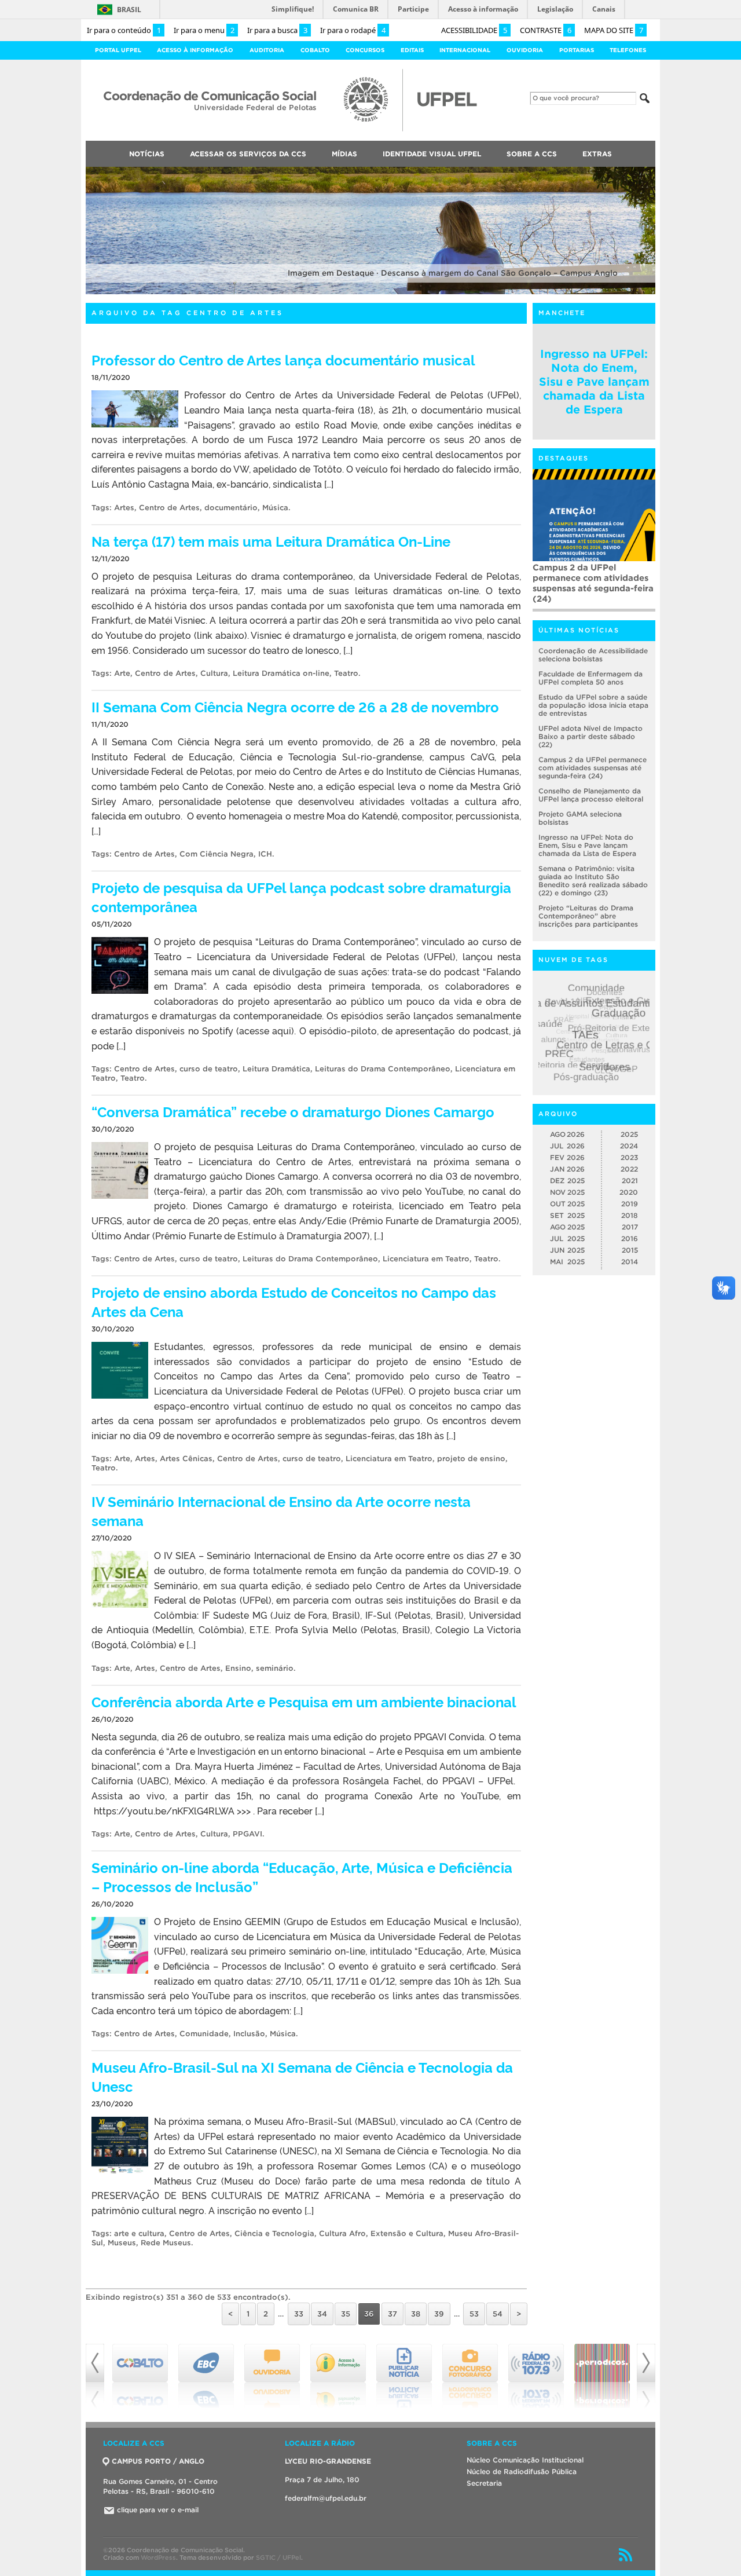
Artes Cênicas (186, 1459)
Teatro (346, 673)
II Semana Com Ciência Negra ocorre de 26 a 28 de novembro (295, 706)
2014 (630, 1262)
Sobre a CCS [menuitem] (532, 154)
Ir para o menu (204, 30)
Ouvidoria (525, 50)
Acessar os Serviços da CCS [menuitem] (248, 154)
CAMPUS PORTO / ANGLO (158, 2461)
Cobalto (315, 50)
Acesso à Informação (195, 50)
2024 (629, 1146)
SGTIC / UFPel (278, 2557)
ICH (265, 854)
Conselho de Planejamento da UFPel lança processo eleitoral (591, 795)
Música (275, 508)
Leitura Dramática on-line (281, 673)
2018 (630, 1215)
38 (416, 2314)
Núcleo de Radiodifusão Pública (522, 2471)
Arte (122, 673)
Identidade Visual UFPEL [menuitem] (432, 154)
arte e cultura (139, 2233)
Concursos (365, 50)
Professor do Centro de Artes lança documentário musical (283, 359)
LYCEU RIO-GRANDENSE (328, 2461)
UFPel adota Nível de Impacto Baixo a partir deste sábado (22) (590, 736)
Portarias (577, 50)
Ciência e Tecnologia (274, 2233)
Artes (124, 508)
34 (322, 2314)
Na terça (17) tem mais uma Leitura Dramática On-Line (271, 541)
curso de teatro (209, 1069)
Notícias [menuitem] (147, 154)
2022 (629, 1169)
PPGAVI (247, 1834)
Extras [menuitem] (597, 154)
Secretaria (484, 2483)
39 (439, 2314)
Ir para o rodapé (353, 30)
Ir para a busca (277, 30)
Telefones (628, 50)
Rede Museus (166, 2243)
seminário (275, 1668)
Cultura (214, 673)
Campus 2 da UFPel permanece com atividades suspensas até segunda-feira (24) (593, 583)
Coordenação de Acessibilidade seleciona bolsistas (593, 655)
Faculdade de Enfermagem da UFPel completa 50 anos (590, 678)
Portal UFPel (118, 50)
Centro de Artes (169, 508)
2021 (630, 1181)
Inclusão (249, 2034)
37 (392, 2314)
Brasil (129, 10)
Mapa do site (614, 30)
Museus (122, 2243)
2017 (630, 1227)
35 (346, 2314)
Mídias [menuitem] (344, 154)
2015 (630, 1250)
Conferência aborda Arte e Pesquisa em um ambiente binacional (304, 1701)
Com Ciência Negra (217, 854)
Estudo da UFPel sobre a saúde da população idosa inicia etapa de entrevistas (593, 705)
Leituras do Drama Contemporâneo (383, 1069)
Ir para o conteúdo (124, 30)
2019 (630, 1204)
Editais (412, 50)
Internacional (465, 50)
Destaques (564, 458)
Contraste (546, 30)
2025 (629, 1134)
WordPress (158, 2557)
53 (474, 2314)
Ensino (238, 1668)
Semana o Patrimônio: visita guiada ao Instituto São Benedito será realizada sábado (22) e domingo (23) (593, 881)
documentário (231, 508)
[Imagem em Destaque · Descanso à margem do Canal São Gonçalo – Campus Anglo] (370, 292)
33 (299, 2314)
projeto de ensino (471, 1459)
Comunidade (204, 2034)
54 (498, 2314)
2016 (630, 1238)
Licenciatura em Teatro (426, 1259)
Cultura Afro (342, 2233)
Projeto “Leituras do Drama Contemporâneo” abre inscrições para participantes (588, 916)
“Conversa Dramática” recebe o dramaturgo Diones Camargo (293, 1111)
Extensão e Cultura (407, 2233)
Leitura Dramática (276, 1069)
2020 (629, 1192)
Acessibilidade (474, 30)
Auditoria (267, 50)
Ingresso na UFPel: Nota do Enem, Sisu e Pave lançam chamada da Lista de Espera (594, 382)
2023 (629, 1157)
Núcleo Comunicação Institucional (525, 2460)
